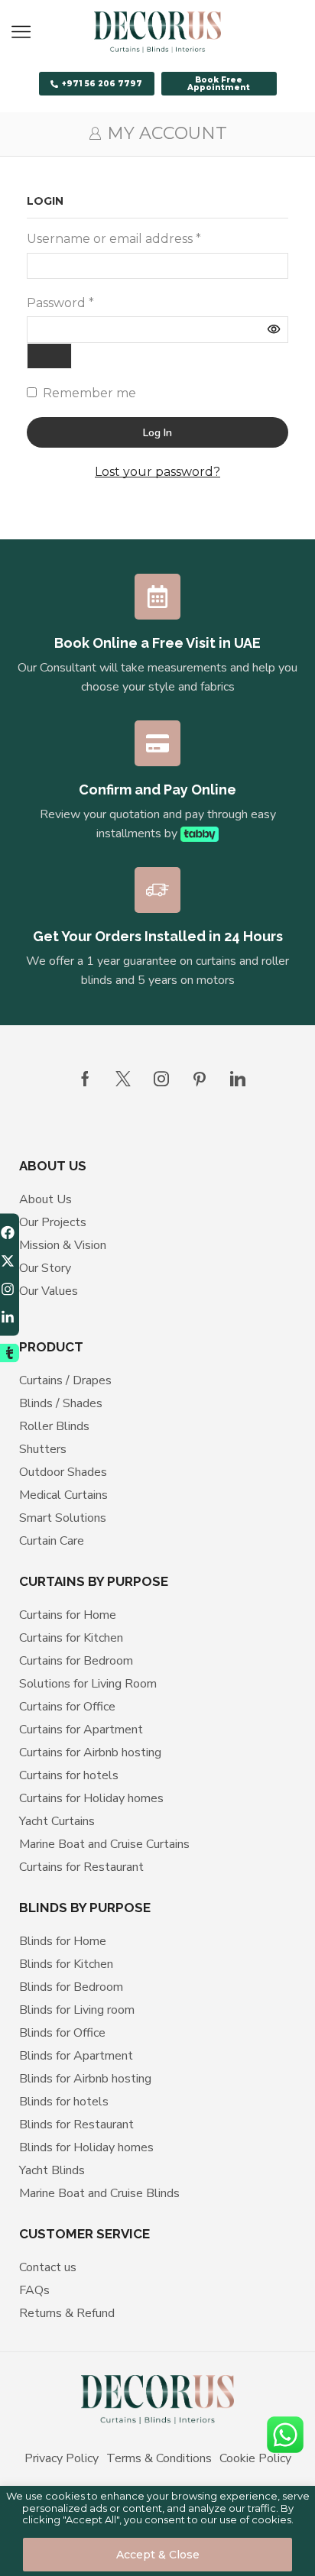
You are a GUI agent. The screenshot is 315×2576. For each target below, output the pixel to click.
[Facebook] (85, 1079)
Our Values (49, 1291)
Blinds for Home (63, 1941)
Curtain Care (52, 1541)
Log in (157, 433)
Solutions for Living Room (88, 1684)
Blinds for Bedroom (71, 1987)
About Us (45, 1199)
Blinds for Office (62, 2033)
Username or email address (114, 239)
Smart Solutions (63, 1518)
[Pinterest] (200, 1079)
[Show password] (49, 356)
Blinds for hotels (64, 2102)
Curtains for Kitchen (71, 1638)
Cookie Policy (255, 2458)
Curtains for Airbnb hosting (90, 1752)
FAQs (34, 2290)
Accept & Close (158, 2555)
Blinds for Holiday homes (86, 2147)
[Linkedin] (238, 1079)
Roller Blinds (54, 1426)
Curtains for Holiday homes (91, 1798)
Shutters (43, 1449)
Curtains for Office (67, 1707)
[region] (157, 2531)
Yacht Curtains (57, 1821)
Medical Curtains (63, 1495)
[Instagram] (161, 1079)
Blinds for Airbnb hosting (85, 2079)
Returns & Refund (67, 2313)
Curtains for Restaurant (81, 1867)
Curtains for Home (68, 1615)
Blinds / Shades (61, 1403)
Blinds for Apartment (76, 2056)
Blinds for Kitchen (66, 1964)
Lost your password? (157, 472)
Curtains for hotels (69, 1775)
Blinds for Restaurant (76, 2125)
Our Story (45, 1268)
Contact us (48, 2267)
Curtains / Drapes (65, 1380)
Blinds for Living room (77, 2010)
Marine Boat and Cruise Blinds (99, 2193)
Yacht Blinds (52, 2170)
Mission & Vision (63, 1245)
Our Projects (53, 1222)
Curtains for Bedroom (76, 1661)
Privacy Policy (62, 2458)
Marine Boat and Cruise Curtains (104, 1844)
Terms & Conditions (159, 2458)
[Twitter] (123, 1079)
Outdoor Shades (63, 1472)
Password (60, 303)
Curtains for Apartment (81, 1730)
